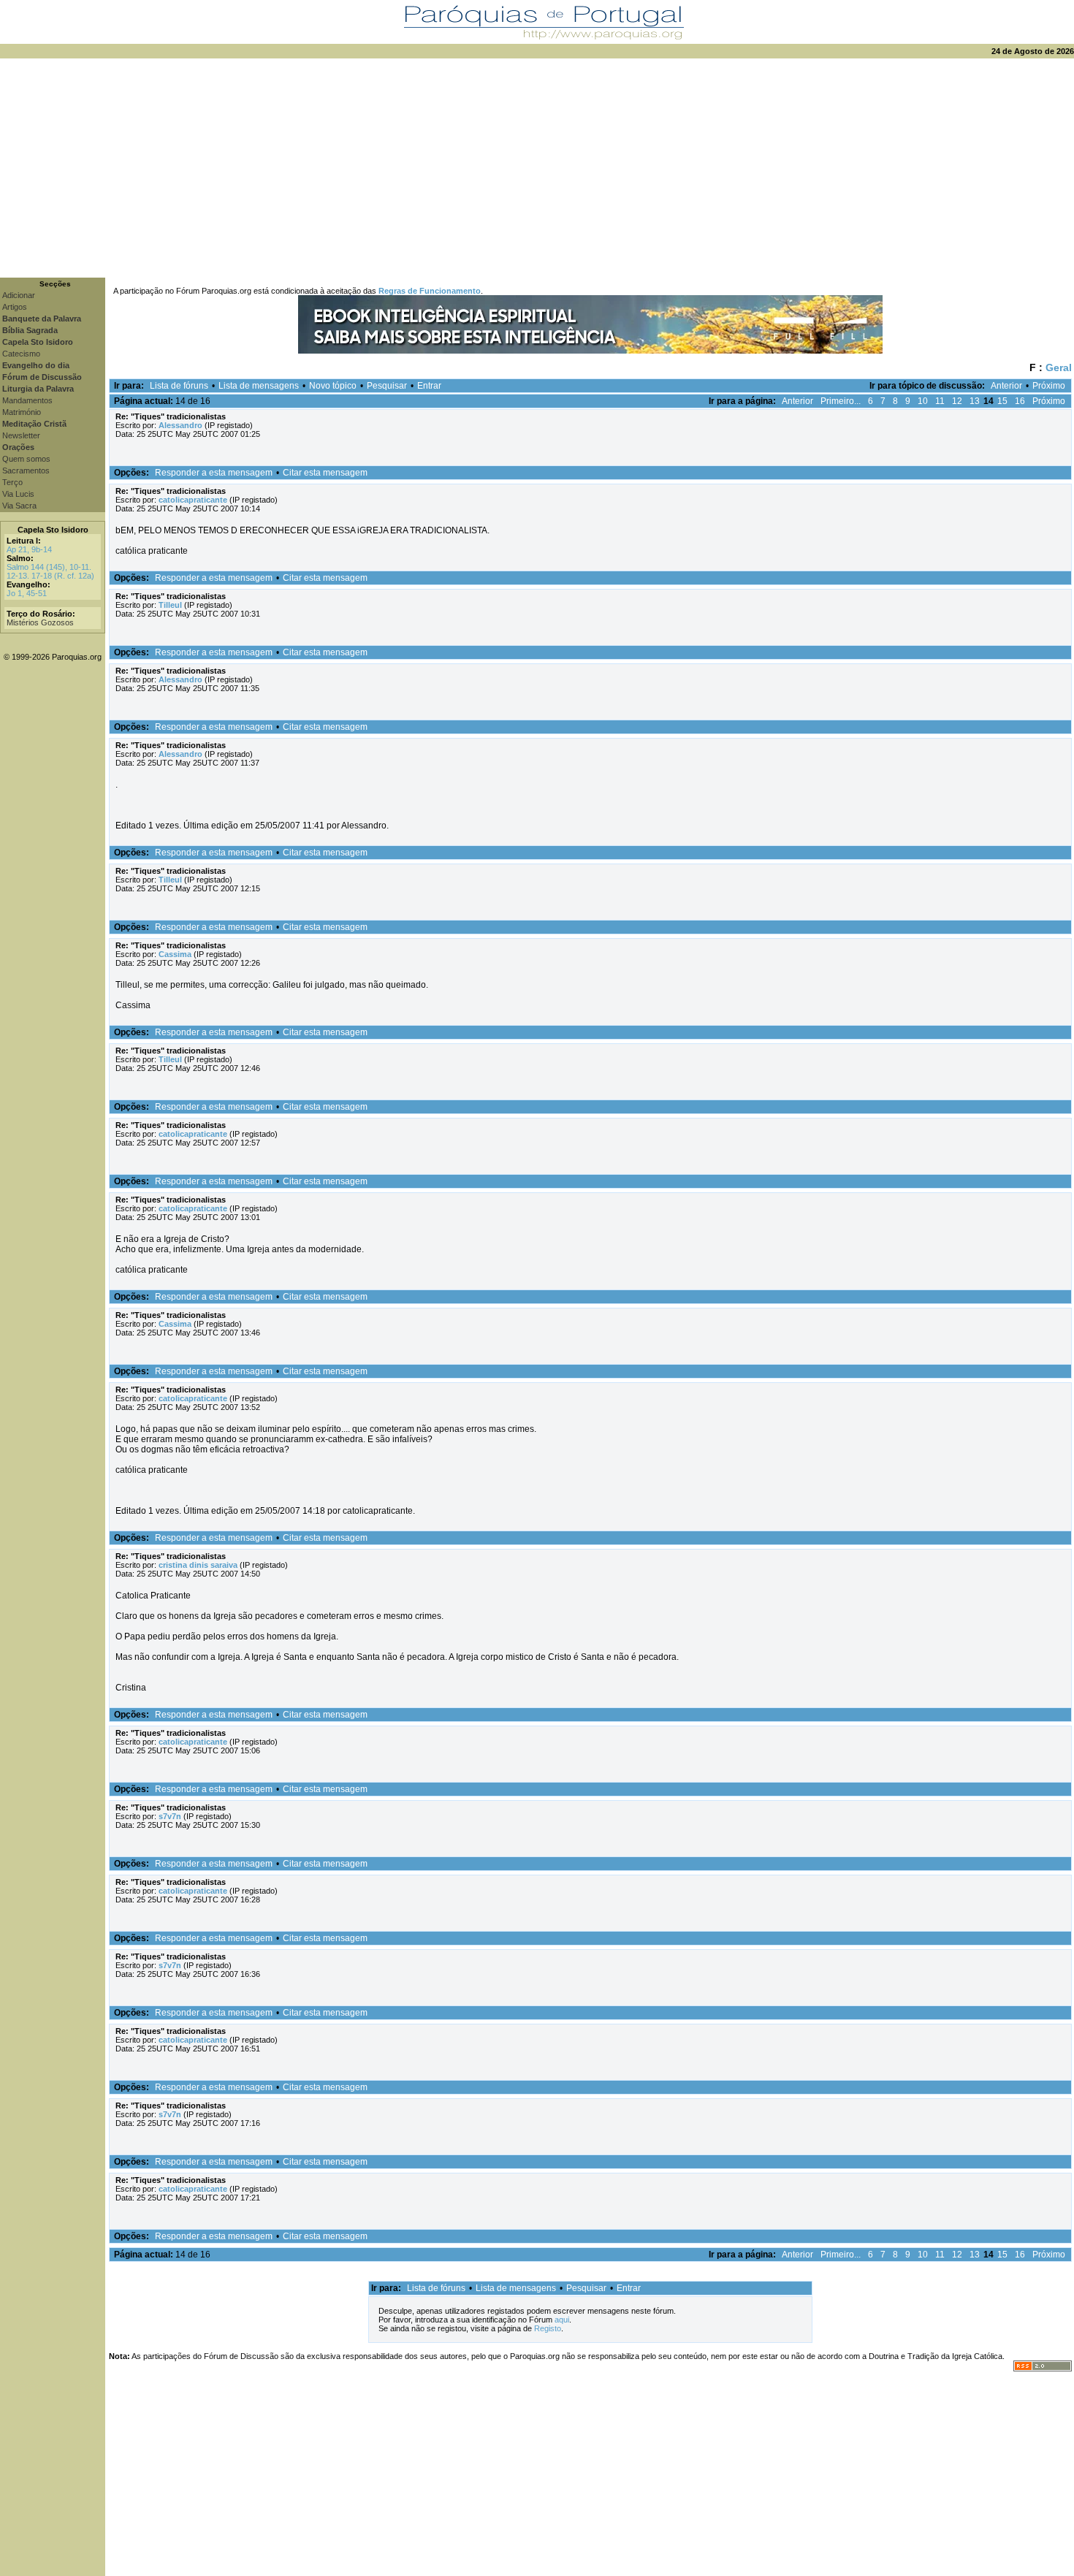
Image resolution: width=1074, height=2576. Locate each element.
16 (1020, 401)
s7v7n (170, 1816)
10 (923, 401)
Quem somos (26, 459)
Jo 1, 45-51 (27, 593)
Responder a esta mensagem (214, 473)
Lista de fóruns (179, 386)
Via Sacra (19, 506)
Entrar (429, 386)
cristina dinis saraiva (198, 1565)
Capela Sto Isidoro (53, 530)
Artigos (15, 307)
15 (1002, 401)
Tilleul (170, 605)
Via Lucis (18, 494)
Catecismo (21, 354)
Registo (548, 2328)
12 (957, 401)
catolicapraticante (193, 500)
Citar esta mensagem (325, 473)
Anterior (1006, 386)
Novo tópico (333, 386)
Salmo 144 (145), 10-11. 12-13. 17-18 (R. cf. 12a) (50, 571)
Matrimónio (22, 412)
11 (940, 401)
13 (975, 401)
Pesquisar (387, 386)
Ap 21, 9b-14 (29, 549)
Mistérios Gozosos (40, 622)
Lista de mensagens (259, 386)
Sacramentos (26, 470)
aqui (562, 2320)
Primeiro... (841, 401)
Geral (1059, 367)
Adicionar (19, 295)
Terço (12, 482)
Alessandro (180, 425)
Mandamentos (27, 400)
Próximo (1049, 386)
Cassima (175, 954)
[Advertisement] (537, 168)
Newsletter (21, 435)
